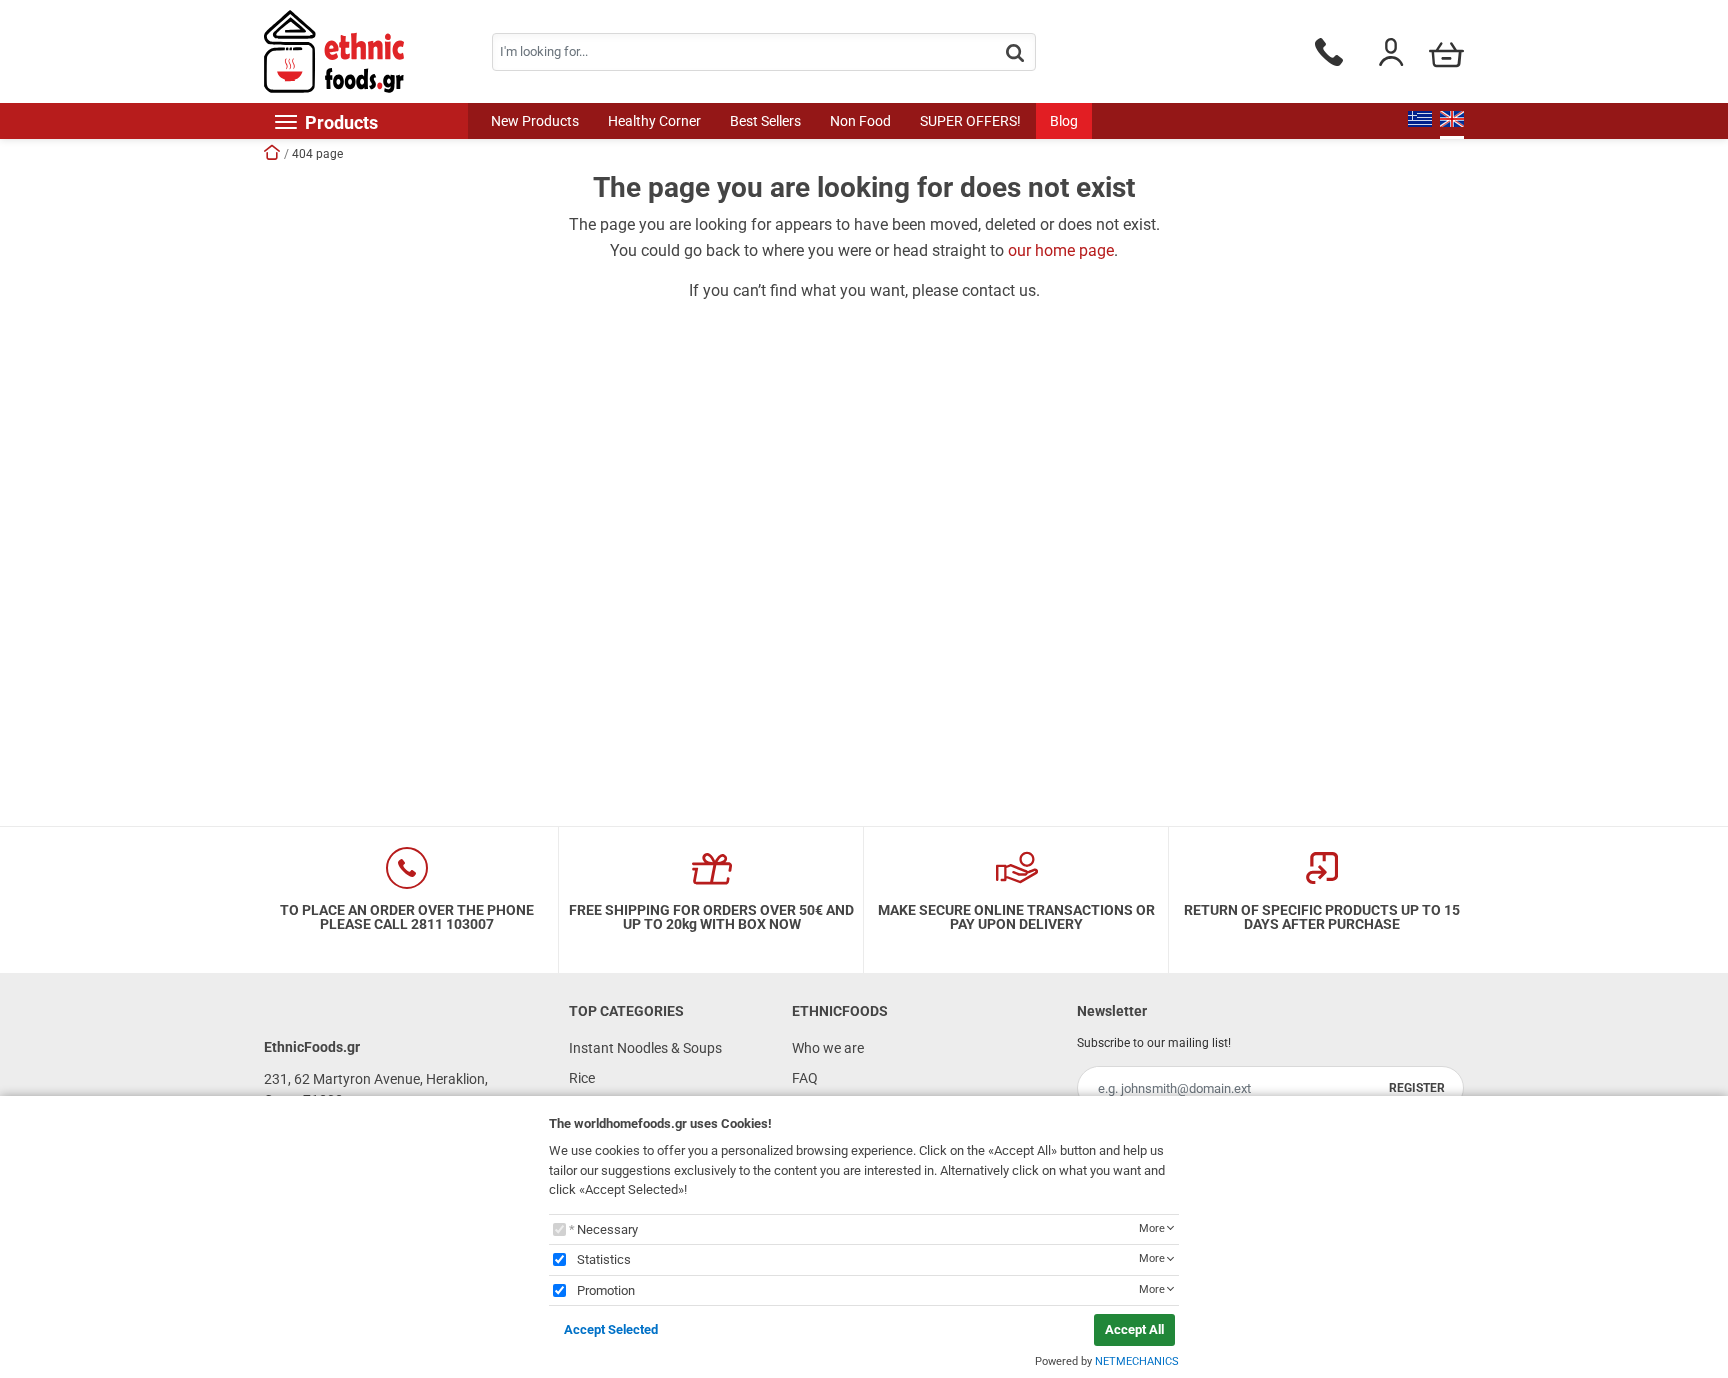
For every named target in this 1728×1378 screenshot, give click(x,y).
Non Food (860, 121)
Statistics (604, 1259)
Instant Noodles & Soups (645, 1048)
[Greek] (1420, 121)
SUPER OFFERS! (970, 121)
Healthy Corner (654, 121)
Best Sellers (765, 121)
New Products (535, 121)
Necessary (607, 1229)
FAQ (805, 1078)
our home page (1061, 250)
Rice (582, 1078)
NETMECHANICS (1137, 1361)
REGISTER (1417, 1088)
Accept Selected (611, 1329)
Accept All (1134, 1329)
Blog (1064, 121)
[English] (1452, 121)
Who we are (828, 1048)
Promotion (606, 1290)
